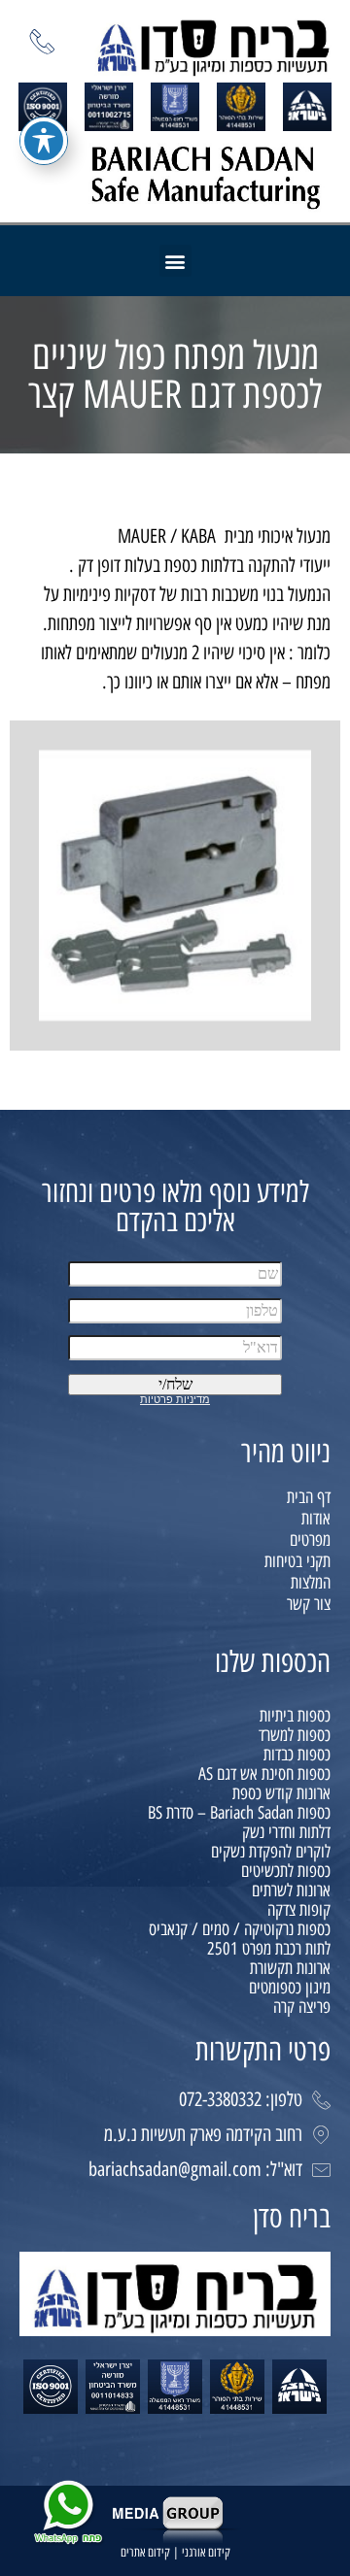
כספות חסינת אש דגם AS (264, 1774)
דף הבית (309, 1497)
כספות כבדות (297, 1755)
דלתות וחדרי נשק (286, 1832)
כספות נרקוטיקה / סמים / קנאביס (240, 1929)
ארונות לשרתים (291, 1890)
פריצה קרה (302, 2007)
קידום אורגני (206, 2552)
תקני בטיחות (297, 1561)
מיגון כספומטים (290, 1988)
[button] (175, 261)
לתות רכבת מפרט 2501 (269, 1949)
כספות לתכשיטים (286, 1871)
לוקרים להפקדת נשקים (271, 1852)
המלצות (311, 1583)
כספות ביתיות (295, 1716)
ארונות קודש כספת (281, 1793)
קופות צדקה (299, 1910)
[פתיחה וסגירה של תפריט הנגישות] (44, 141)
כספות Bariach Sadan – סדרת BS (239, 1813)
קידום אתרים (145, 2552)
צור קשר (309, 1604)
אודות (316, 1519)
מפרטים (310, 1540)
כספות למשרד (295, 1735)
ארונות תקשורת (290, 1968)
